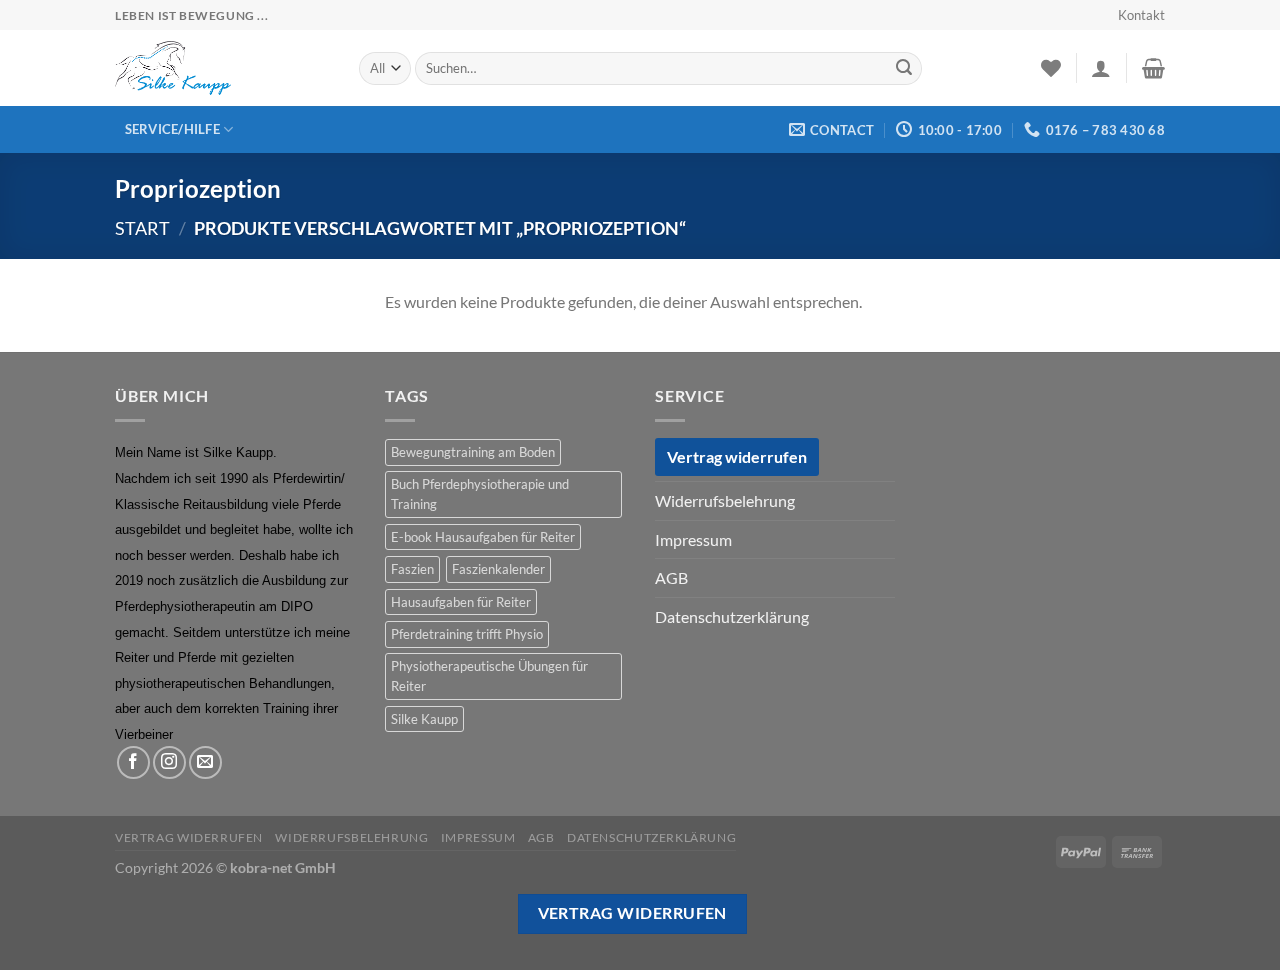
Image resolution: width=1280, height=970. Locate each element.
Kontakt (1141, 15)
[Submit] (904, 69)
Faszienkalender (498, 569)
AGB (671, 577)
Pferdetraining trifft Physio (467, 634)
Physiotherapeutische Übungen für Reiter (489, 676)
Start (142, 228)
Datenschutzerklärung (732, 616)
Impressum (693, 539)
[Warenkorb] (1153, 68)
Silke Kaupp (424, 719)
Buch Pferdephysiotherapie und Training (480, 494)
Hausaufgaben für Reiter (461, 602)
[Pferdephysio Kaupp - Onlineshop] (222, 68)
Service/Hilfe (172, 129)
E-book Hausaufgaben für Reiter (483, 537)
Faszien (412, 569)
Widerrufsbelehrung (725, 500)
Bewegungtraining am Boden (473, 452)
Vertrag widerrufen (737, 456)
